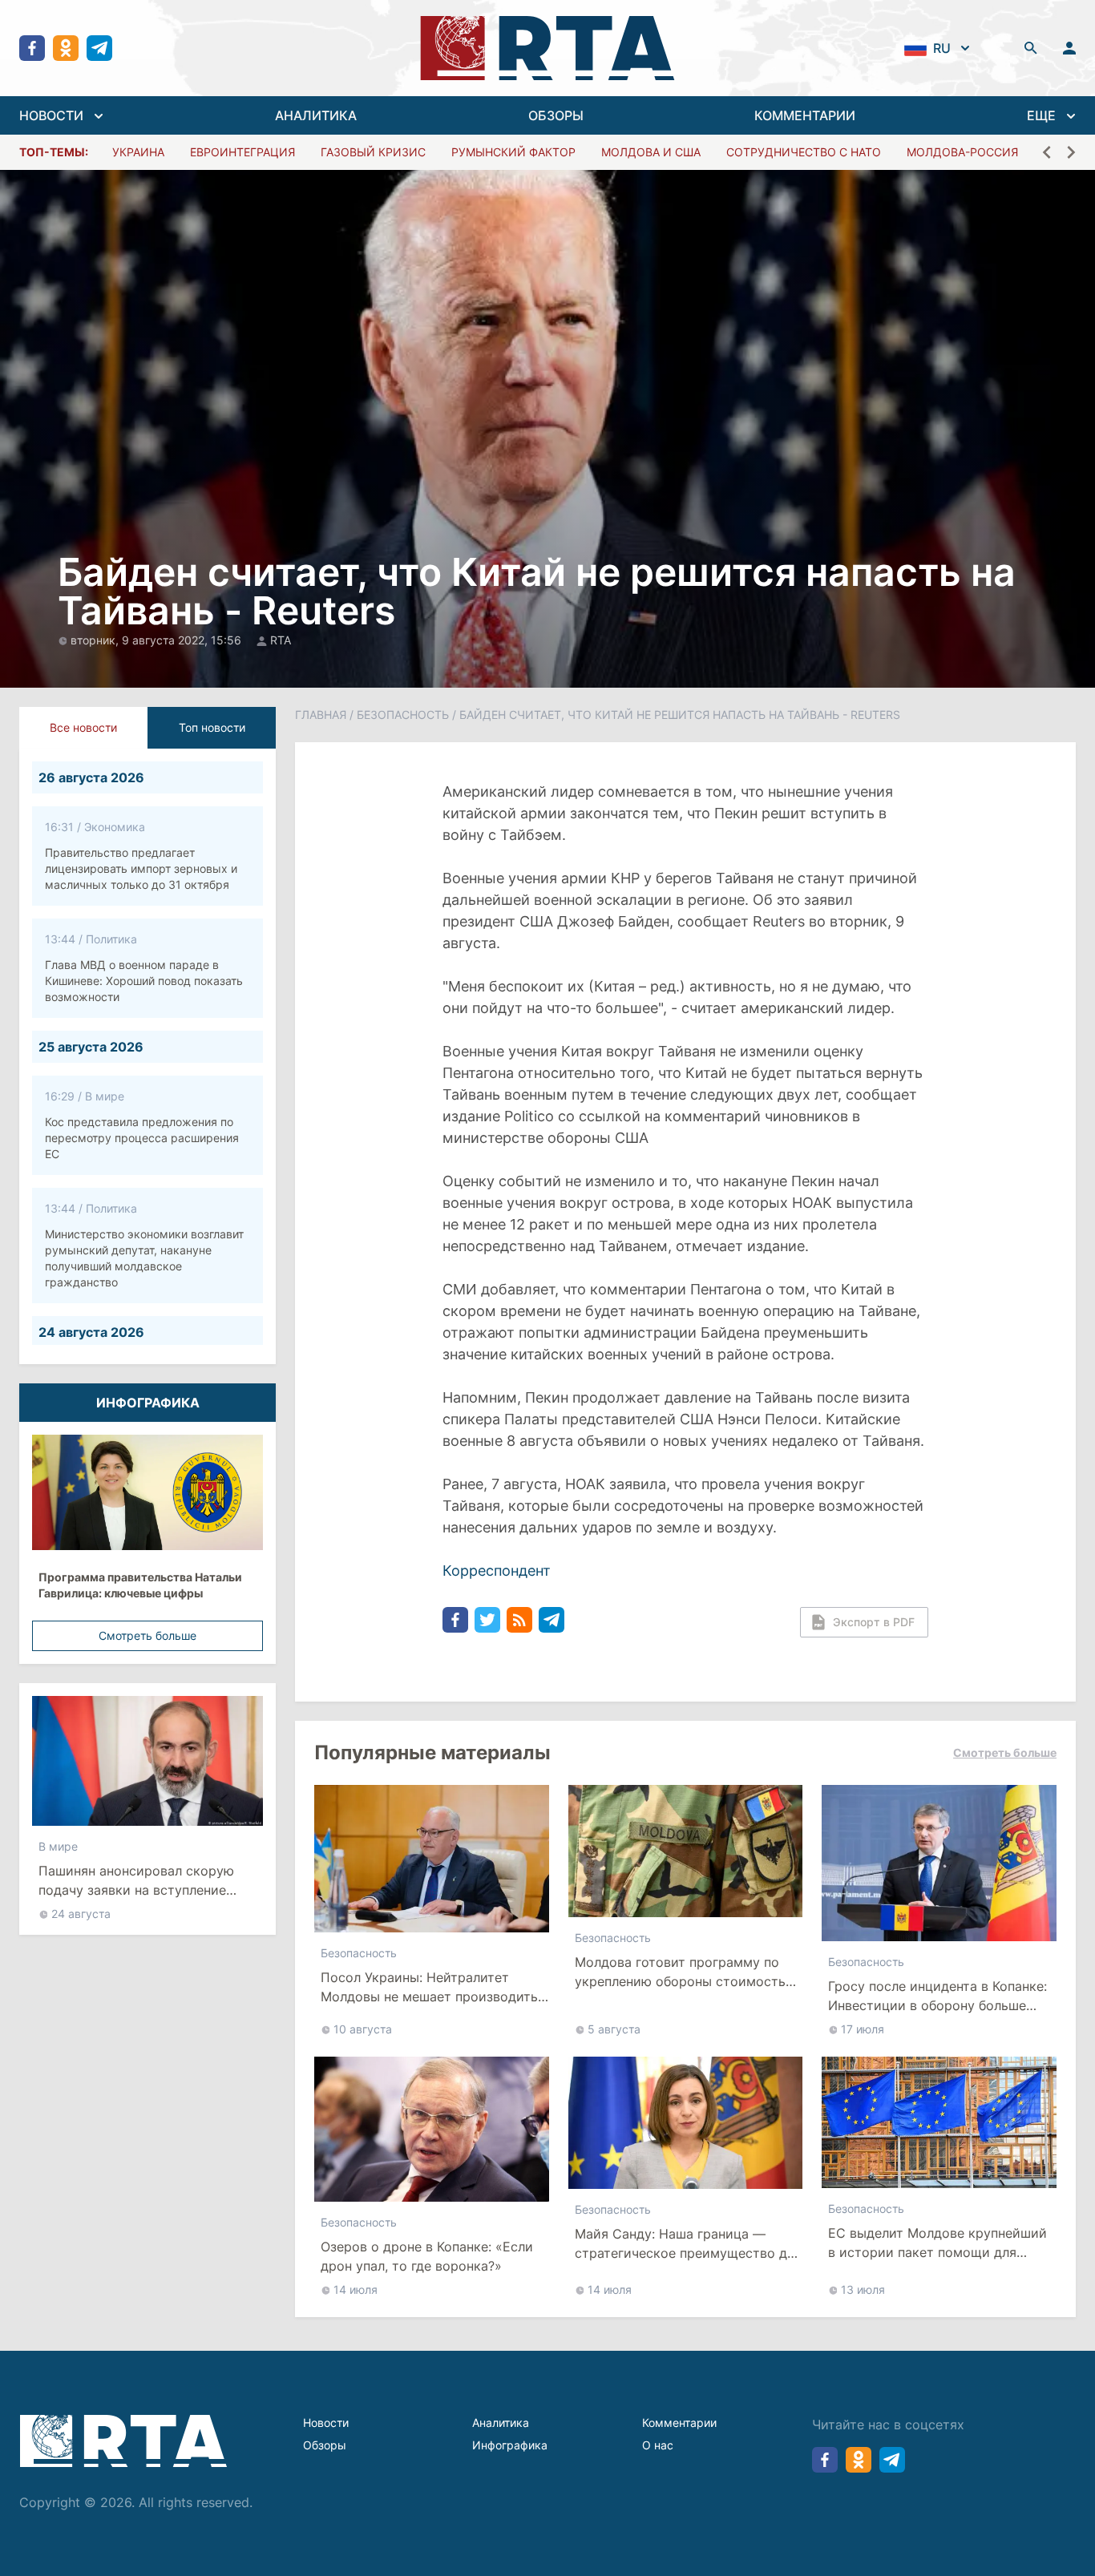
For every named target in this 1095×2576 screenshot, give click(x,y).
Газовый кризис (373, 152)
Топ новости (212, 727)
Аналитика (501, 2423)
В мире (58, 1846)
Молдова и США (651, 152)
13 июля (863, 2289)
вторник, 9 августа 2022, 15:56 (158, 640)
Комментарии (679, 2423)
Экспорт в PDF (874, 1622)
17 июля (863, 2029)
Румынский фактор (513, 152)
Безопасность (403, 715)
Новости (326, 2423)
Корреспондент (497, 1571)
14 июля (356, 2289)
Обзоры (325, 2445)
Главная (321, 715)
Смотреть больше (147, 1635)
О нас (658, 2445)
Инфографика (510, 2445)
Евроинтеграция (242, 152)
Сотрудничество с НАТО (804, 152)
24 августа (81, 1914)
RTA (281, 640)
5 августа (614, 2029)
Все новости (83, 727)
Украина (138, 152)
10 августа (363, 2029)
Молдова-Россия (962, 152)
